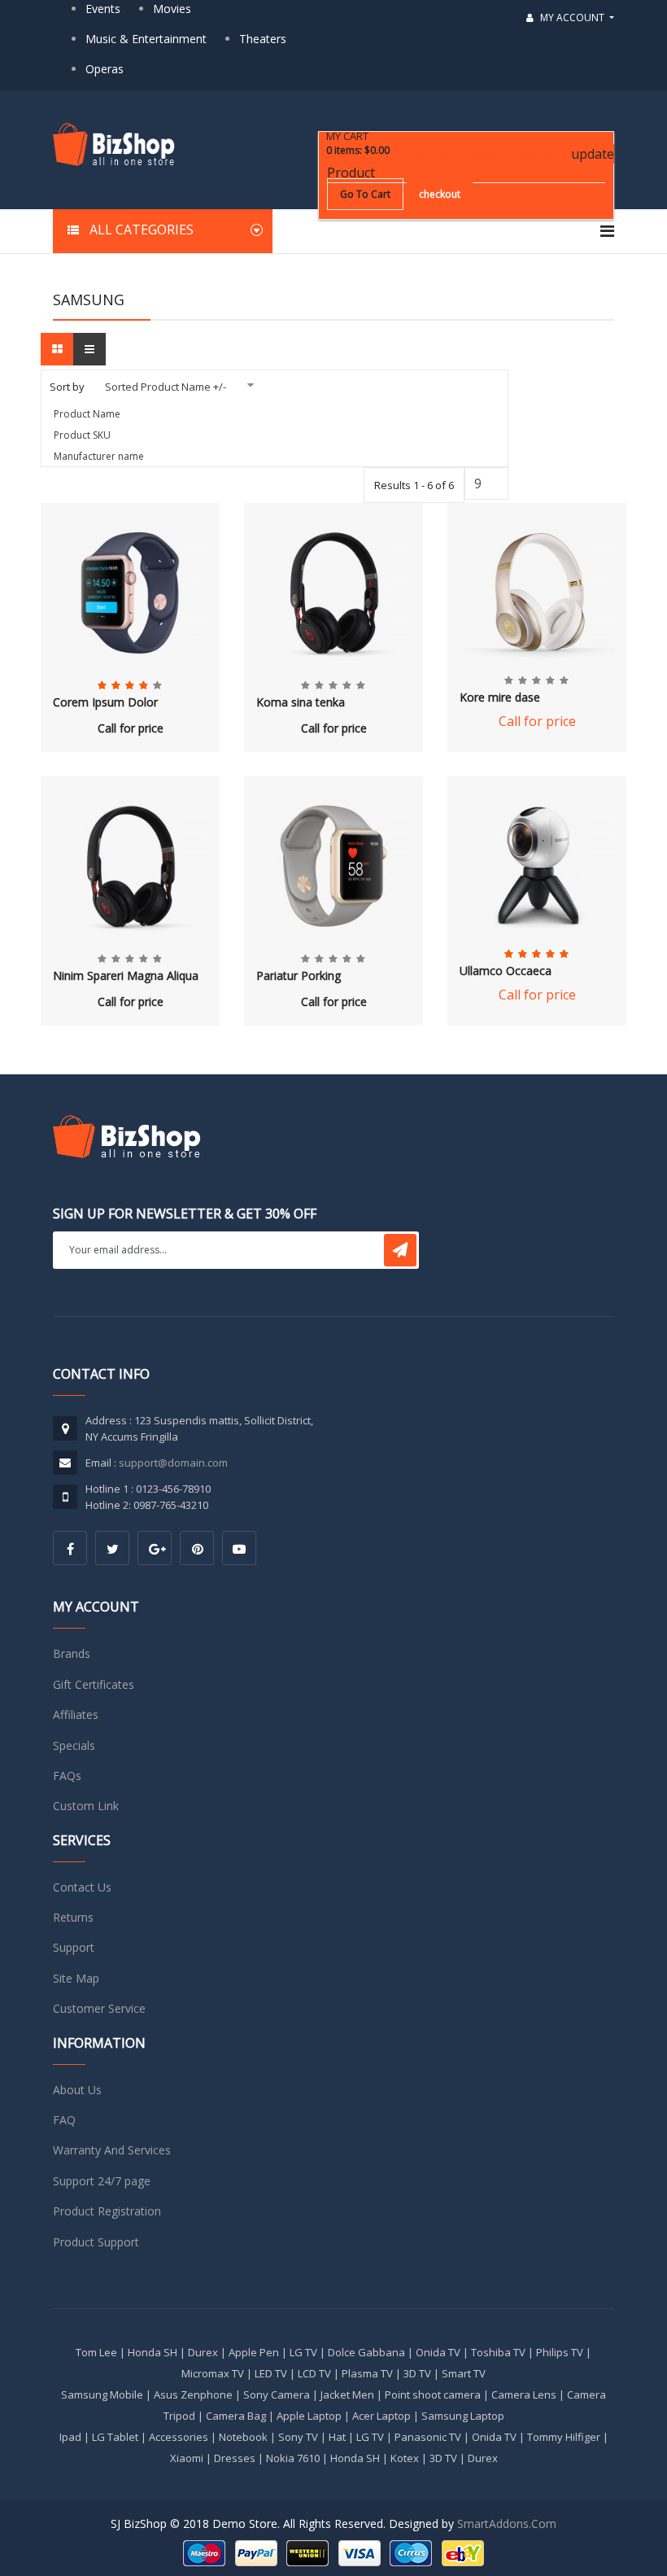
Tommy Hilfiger (564, 2437)
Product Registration (107, 2211)
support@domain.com (173, 1463)
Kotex (405, 2458)
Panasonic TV (428, 2437)
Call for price (131, 728)
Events (103, 9)
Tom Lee (96, 2352)
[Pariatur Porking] (333, 866)
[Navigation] (607, 231)
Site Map (76, 1978)
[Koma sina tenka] (333, 593)
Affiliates (76, 1714)
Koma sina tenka (301, 703)
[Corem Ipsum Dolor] (130, 593)
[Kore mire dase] (537, 593)
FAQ (64, 2120)
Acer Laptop (381, 2416)
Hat (337, 2437)
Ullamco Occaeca (506, 971)
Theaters (263, 39)
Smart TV (464, 2373)
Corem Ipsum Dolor (105, 703)
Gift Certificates (94, 1684)
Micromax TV (213, 2373)
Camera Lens (524, 2394)
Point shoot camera (433, 2394)
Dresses (235, 2458)
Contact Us (82, 1887)
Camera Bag (236, 2416)
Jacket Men (347, 2394)
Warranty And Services (112, 2150)
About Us (77, 2090)
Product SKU (82, 435)
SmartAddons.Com (507, 2524)
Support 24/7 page (102, 2181)
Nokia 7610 (293, 2458)
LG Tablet (115, 2437)
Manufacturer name (99, 456)
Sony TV (298, 2437)
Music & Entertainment (146, 39)
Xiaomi (187, 2458)
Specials (74, 1745)
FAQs (67, 1776)
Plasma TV (367, 2373)
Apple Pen (254, 2352)
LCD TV (314, 2373)
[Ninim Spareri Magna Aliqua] (130, 866)
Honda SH (153, 2352)
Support (74, 1947)
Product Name (87, 414)
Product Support (96, 2242)
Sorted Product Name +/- (166, 387)
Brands (72, 1653)
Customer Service (99, 2008)
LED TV (271, 2373)
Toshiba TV (498, 2352)
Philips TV (560, 2352)
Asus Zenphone (193, 2394)
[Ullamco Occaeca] (537, 866)
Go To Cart (365, 194)
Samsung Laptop (463, 2416)
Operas (105, 69)
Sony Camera (277, 2394)
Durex (203, 2352)
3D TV (417, 2373)
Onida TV (438, 2352)
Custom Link (86, 1806)
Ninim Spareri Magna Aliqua (126, 976)
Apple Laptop (309, 2416)
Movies (172, 9)
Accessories (179, 2437)
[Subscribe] (400, 1250)
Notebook (243, 2437)
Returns (73, 1917)
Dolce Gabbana (366, 2352)
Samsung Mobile (102, 2394)
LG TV (303, 2352)
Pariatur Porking (299, 976)
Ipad (70, 2437)
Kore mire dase (500, 697)
